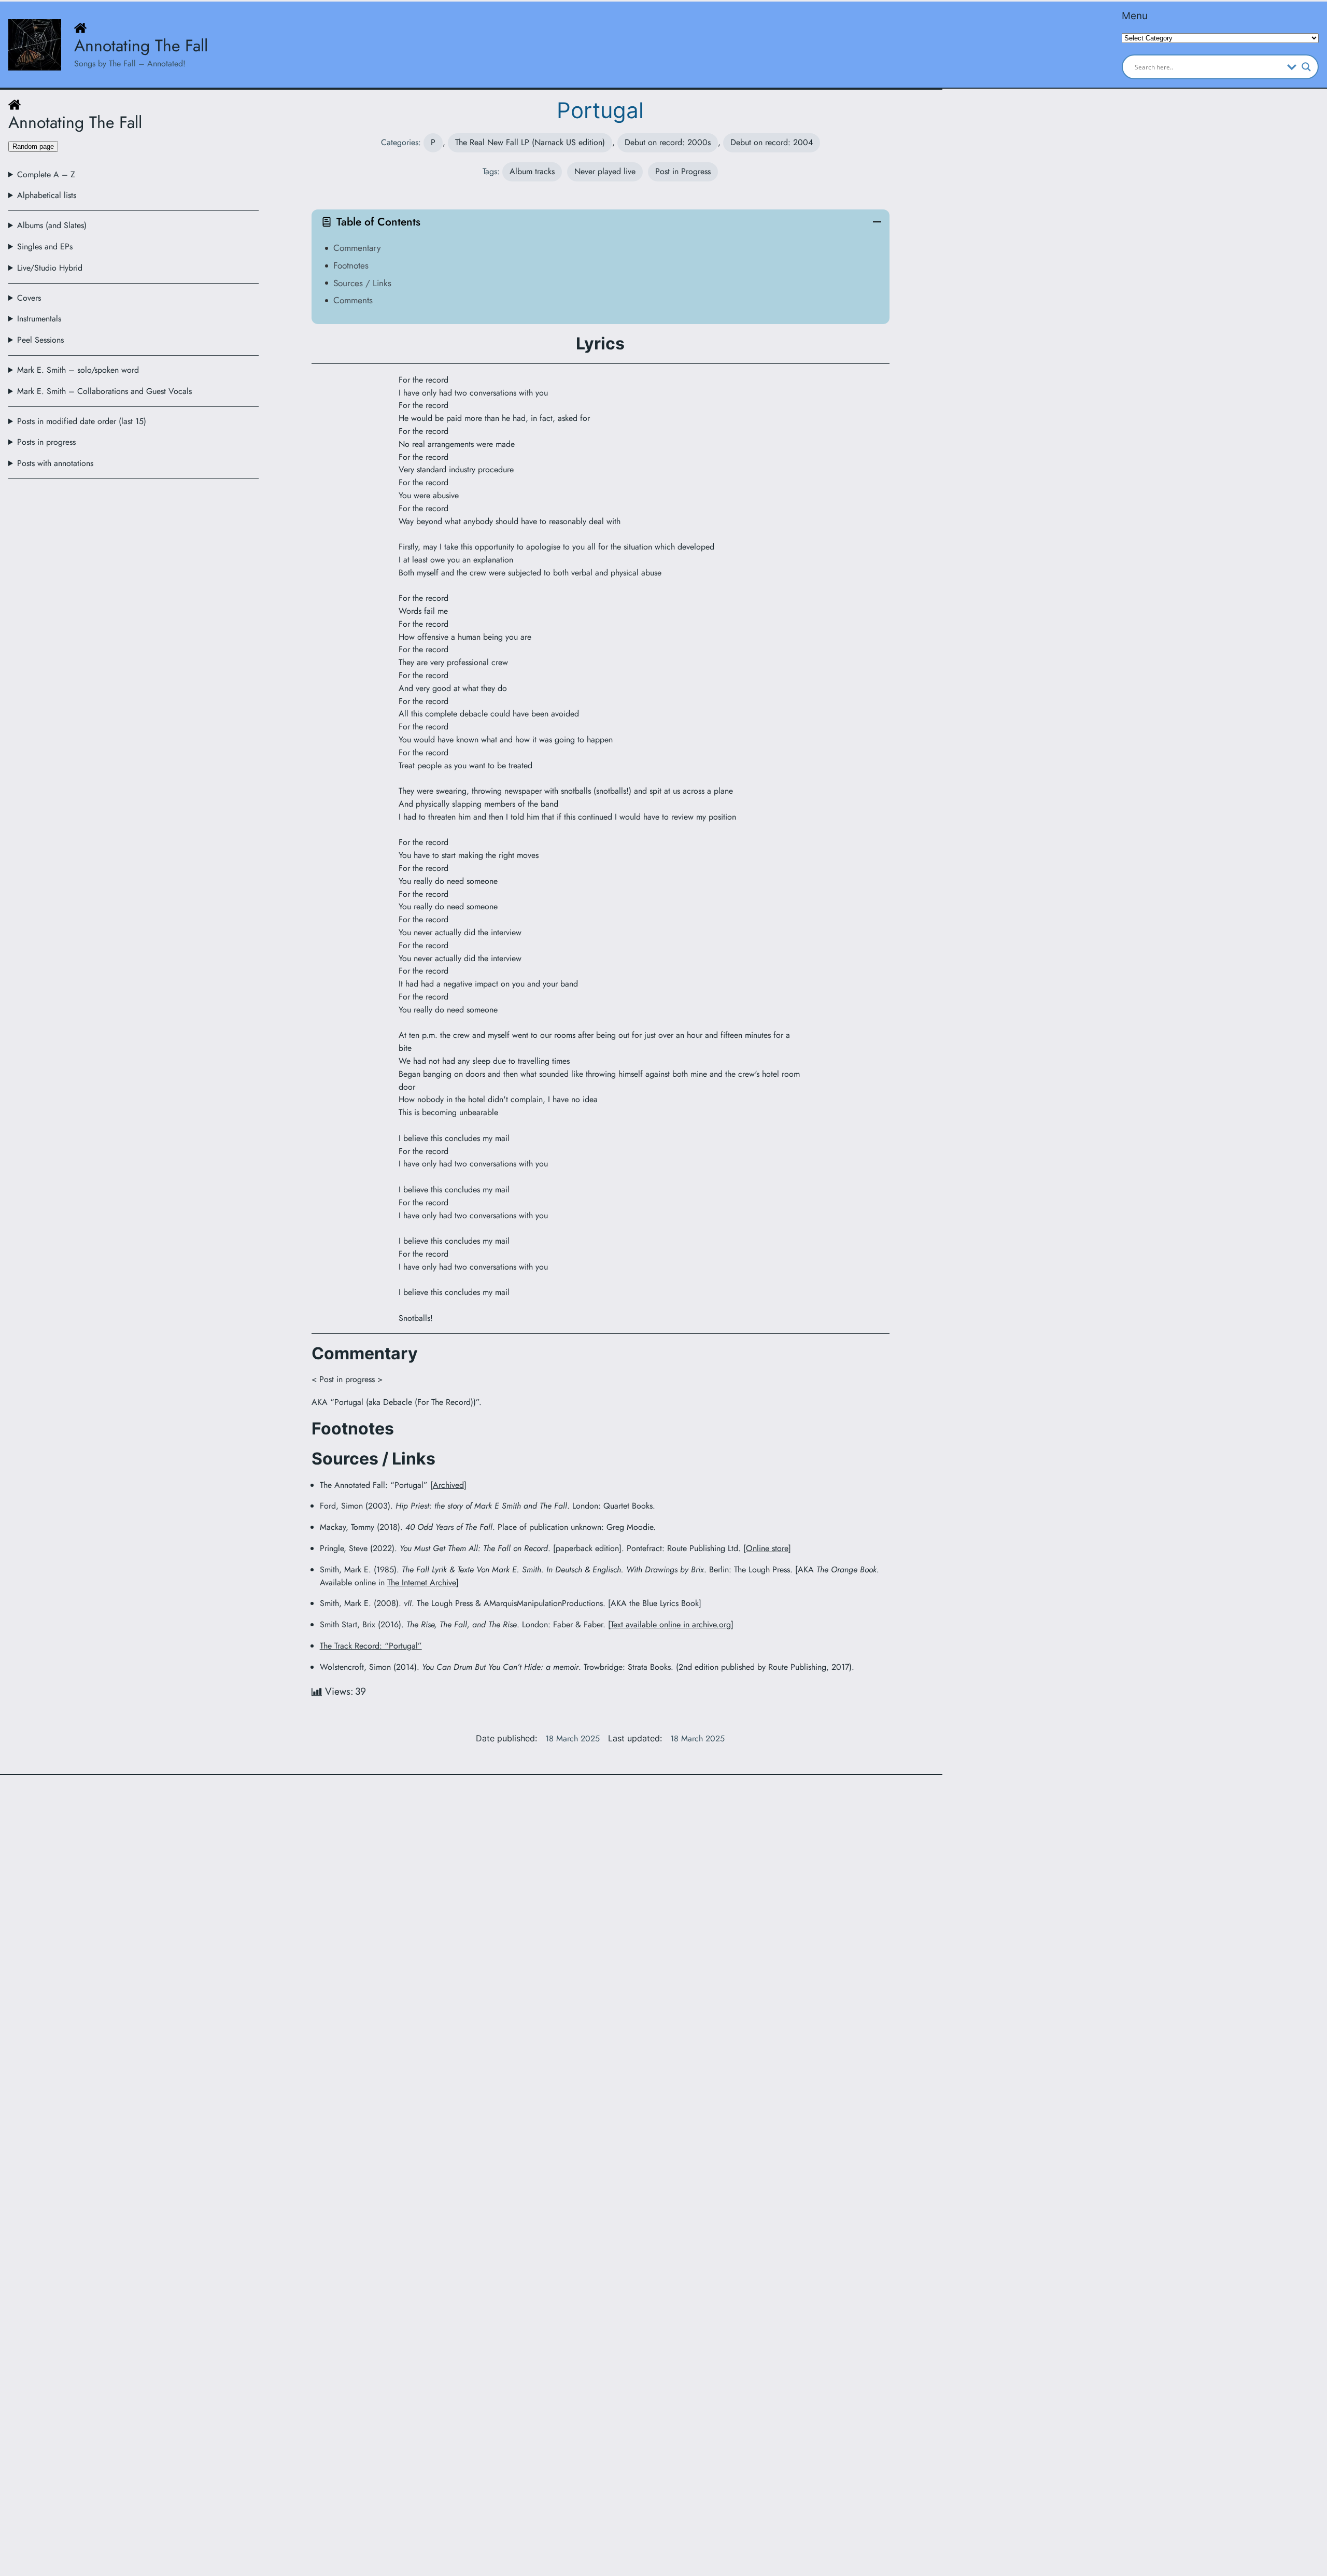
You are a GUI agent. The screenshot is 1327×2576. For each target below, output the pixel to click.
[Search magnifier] (1306, 67)
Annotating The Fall (141, 46)
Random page (33, 146)
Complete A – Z (46, 174)
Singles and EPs (45, 247)
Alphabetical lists (47, 195)
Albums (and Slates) (52, 225)
